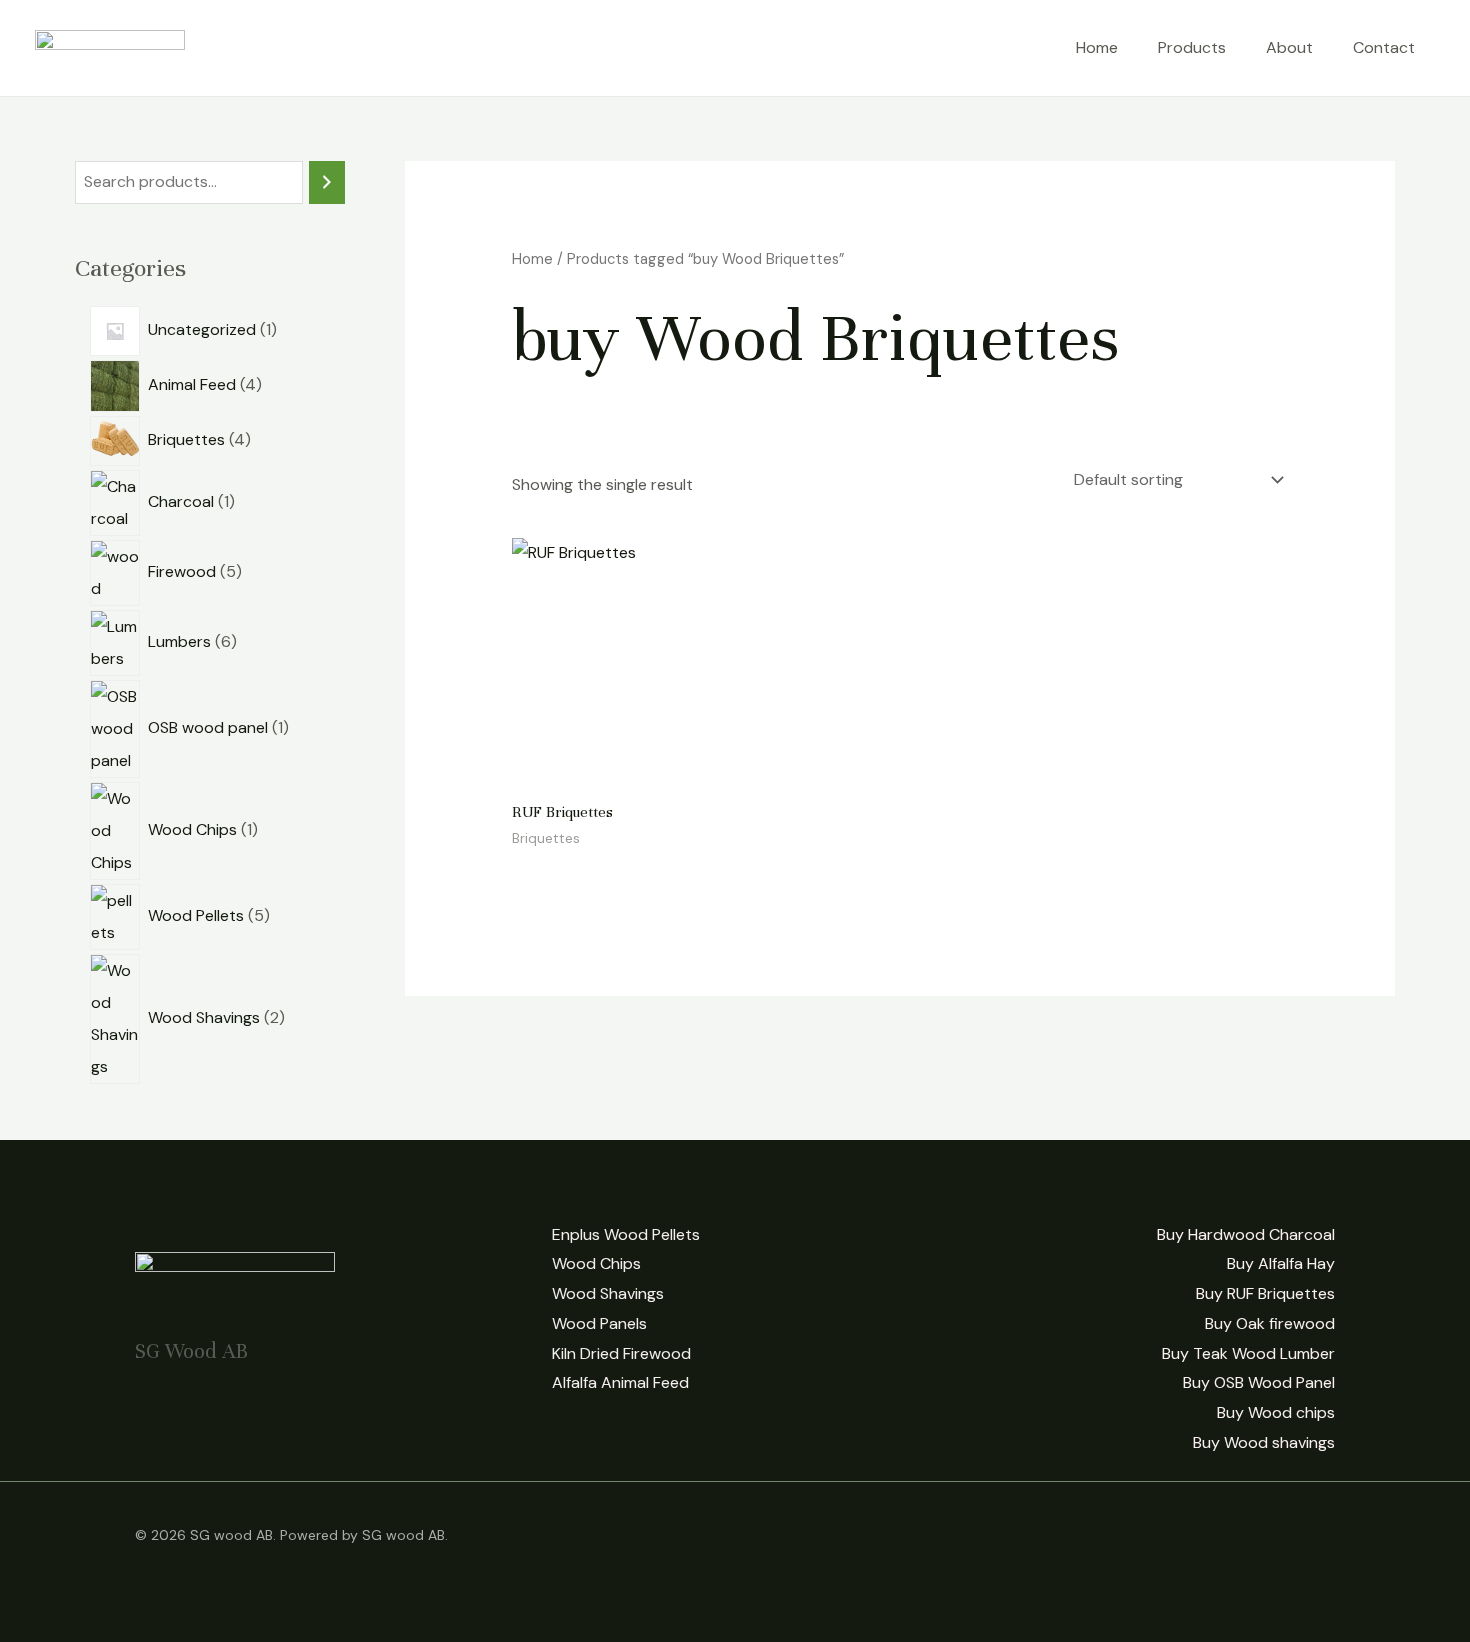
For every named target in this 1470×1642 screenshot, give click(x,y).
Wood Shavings (608, 1293)
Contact (1384, 47)
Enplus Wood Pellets (626, 1234)
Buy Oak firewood (1270, 1323)
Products (1192, 47)
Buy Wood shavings (1264, 1442)
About (1289, 47)
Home (1097, 47)
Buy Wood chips (1276, 1412)
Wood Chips (596, 1263)
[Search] (327, 182)
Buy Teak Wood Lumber (1248, 1353)
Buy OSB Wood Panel (1259, 1382)
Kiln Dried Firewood (621, 1353)
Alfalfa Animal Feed (620, 1382)
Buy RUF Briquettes (1265, 1293)
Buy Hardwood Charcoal (1246, 1234)
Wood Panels (599, 1323)
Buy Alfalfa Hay (1281, 1263)
